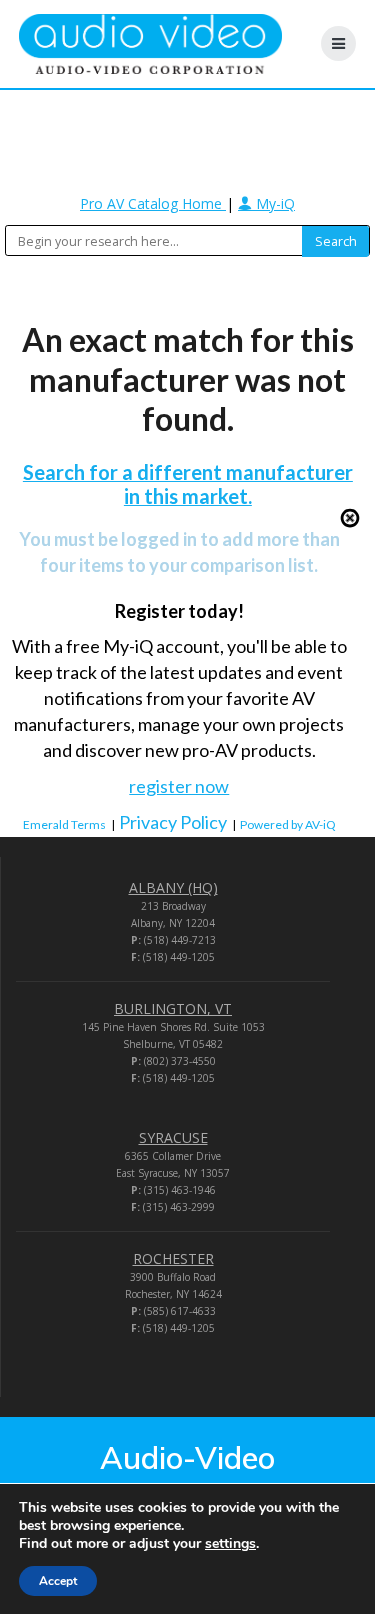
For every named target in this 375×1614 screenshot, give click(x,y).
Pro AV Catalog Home (153, 203)
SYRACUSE (173, 1137)
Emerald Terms (64, 824)
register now (179, 786)
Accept (58, 1581)
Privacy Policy (173, 822)
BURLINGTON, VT (173, 1008)
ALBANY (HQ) (173, 887)
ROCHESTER (173, 1258)
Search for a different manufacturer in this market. (188, 484)
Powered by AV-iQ (288, 824)
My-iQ (273, 203)
